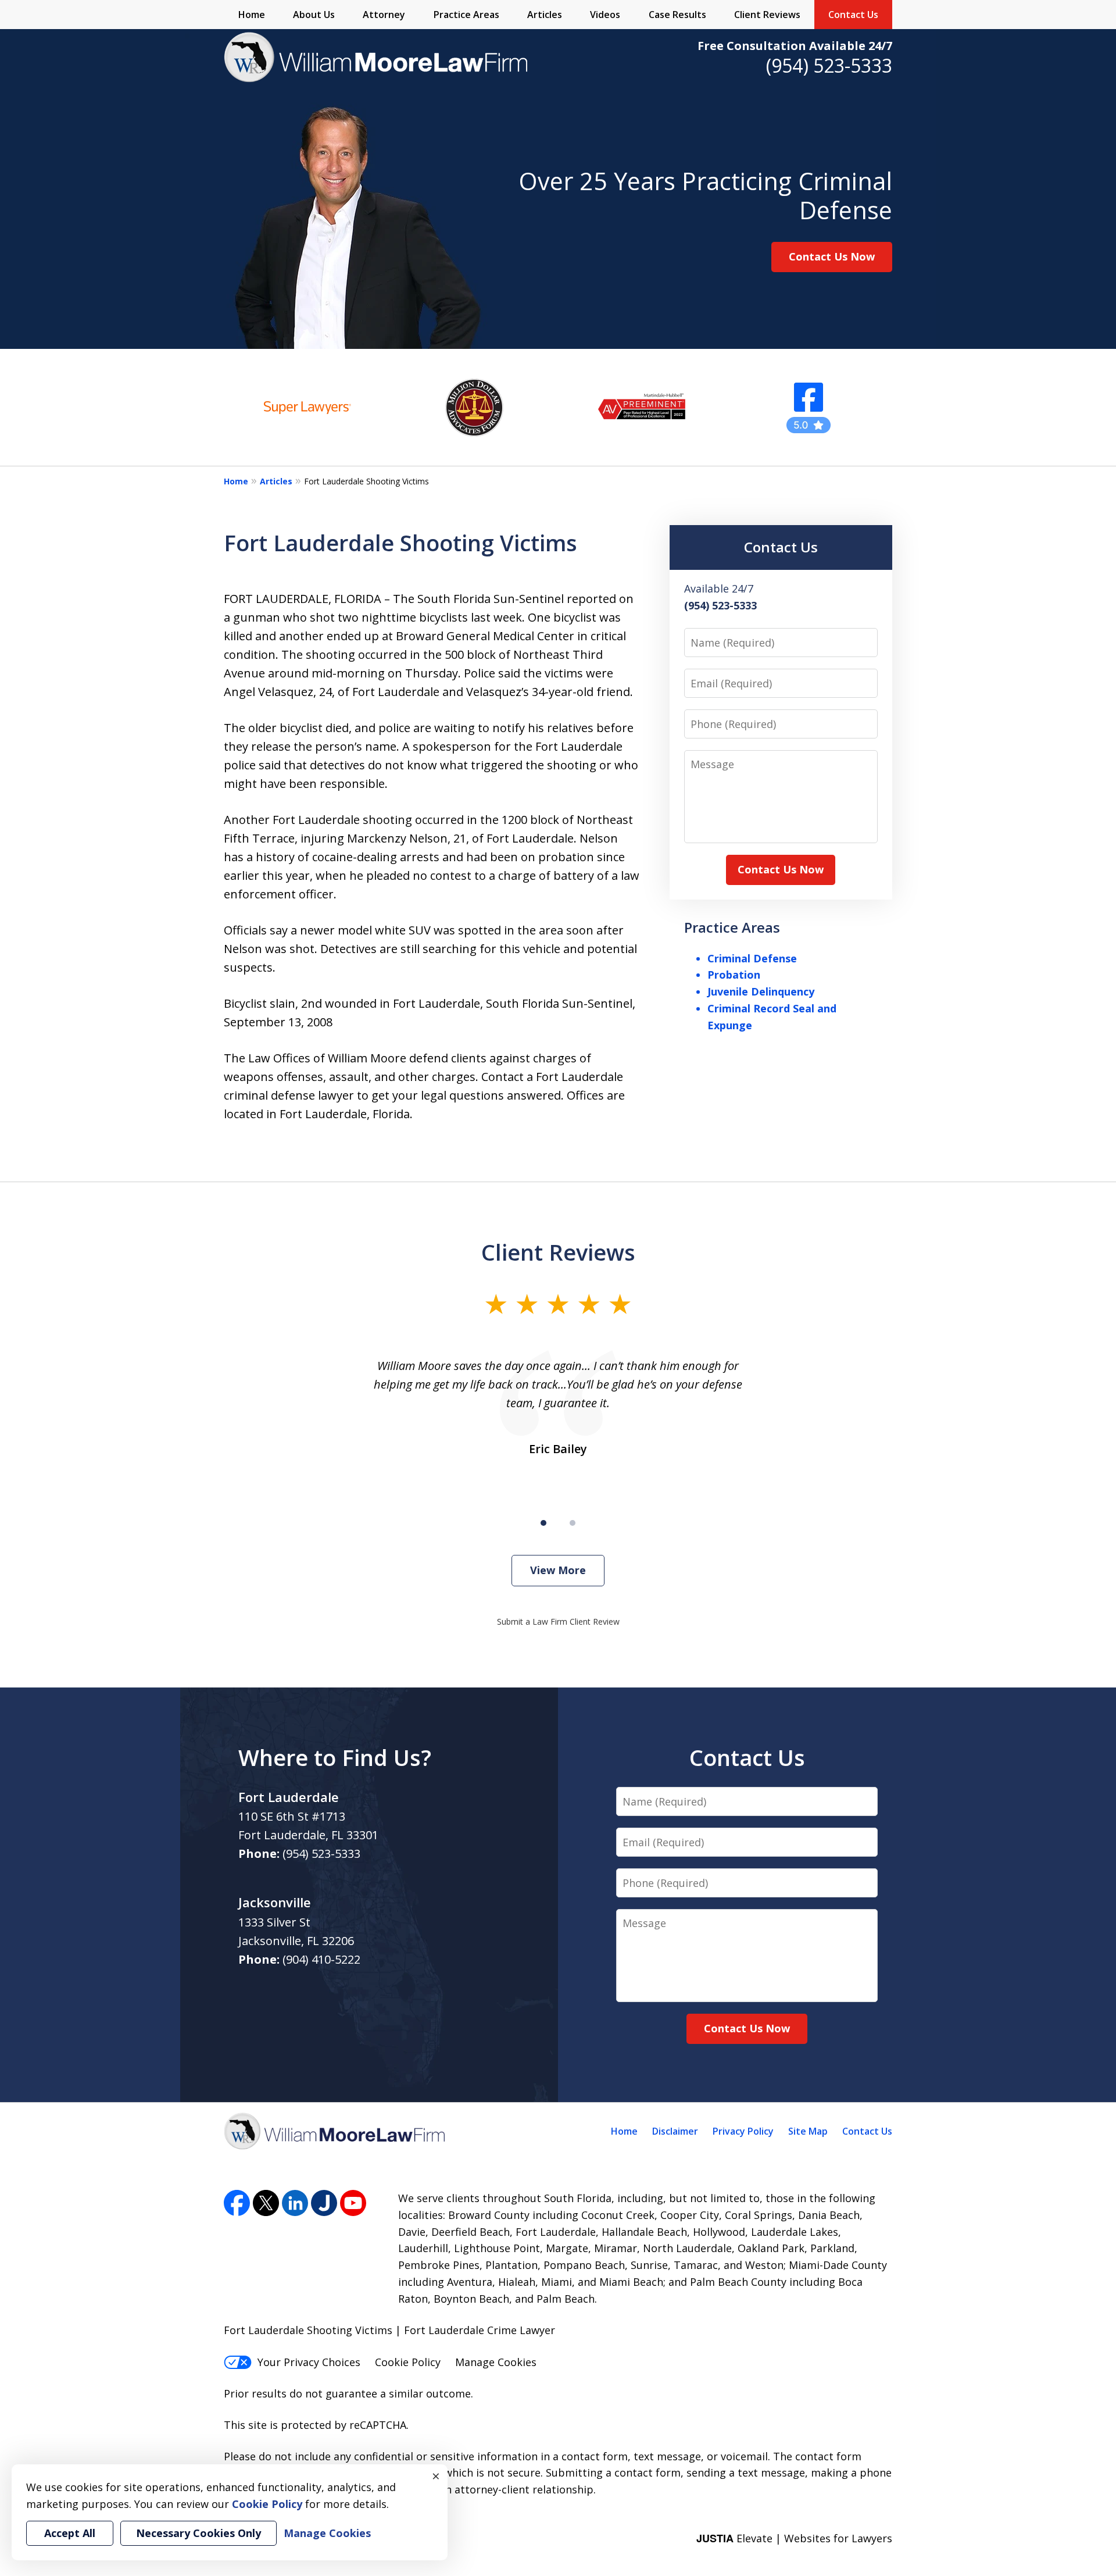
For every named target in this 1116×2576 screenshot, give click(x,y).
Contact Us (853, 15)
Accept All (70, 2533)
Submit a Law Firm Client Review (558, 1621)
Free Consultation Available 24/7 (795, 46)
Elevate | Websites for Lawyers (794, 2538)
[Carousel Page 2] (573, 1523)
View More (558, 1570)
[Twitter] (266, 2203)
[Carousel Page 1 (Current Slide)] (543, 1523)
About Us (314, 15)
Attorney (384, 15)
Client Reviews (767, 15)
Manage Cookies (496, 2362)
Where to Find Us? (335, 1757)
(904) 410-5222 (321, 1959)
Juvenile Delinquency (761, 991)
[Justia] (324, 2203)
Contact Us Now (832, 256)
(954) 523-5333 (829, 65)
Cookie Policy (408, 2362)
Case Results (677, 15)
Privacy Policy (743, 2131)
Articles (545, 15)
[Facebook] (237, 2203)
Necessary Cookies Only (198, 2533)
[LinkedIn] (295, 2203)
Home (252, 15)
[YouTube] (353, 2203)
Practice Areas (466, 15)
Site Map (808, 2131)
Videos (605, 15)
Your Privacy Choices (309, 2362)
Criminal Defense (752, 958)
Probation (734, 975)
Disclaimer (675, 2131)
